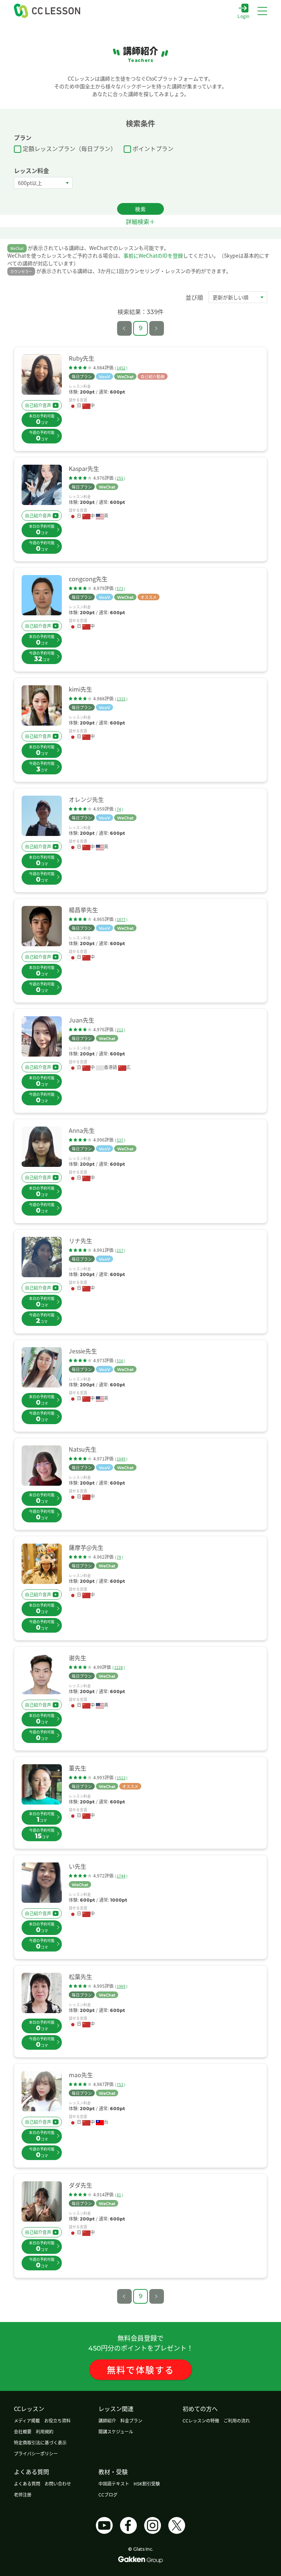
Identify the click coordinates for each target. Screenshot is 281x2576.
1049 (121, 1459)
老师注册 (23, 2494)
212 (120, 1030)
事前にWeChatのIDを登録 (153, 255)
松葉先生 (80, 1976)
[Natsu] (42, 1466)
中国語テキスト (114, 2483)
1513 (121, 1778)
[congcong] (42, 595)
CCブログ (108, 2494)
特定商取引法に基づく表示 (40, 2442)
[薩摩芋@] (42, 1564)
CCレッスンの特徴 (201, 2420)
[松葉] (42, 1993)
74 (119, 809)
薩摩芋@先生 (86, 1547)
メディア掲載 (27, 2420)
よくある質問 (27, 2483)
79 (119, 1557)
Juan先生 (82, 1020)
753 (120, 2084)
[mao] (42, 2091)
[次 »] (157, 328)
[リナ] (42, 1257)
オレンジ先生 (86, 799)
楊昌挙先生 (83, 910)
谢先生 (78, 1658)
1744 (121, 1876)
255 (120, 478)
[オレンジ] (42, 816)
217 (120, 1250)
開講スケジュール (116, 2431)
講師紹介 (107, 2420)
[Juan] (42, 1036)
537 (120, 1140)
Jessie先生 (83, 1351)
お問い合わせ (58, 2483)
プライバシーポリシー (36, 2453)
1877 (121, 919)
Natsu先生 (83, 1449)
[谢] (42, 1674)
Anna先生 (82, 1130)
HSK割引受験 (147, 2483)
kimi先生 (80, 689)
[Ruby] (42, 375)
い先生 (78, 1866)
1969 (121, 1986)
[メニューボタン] (262, 11)
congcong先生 (88, 579)
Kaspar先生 (84, 468)
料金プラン (131, 2420)
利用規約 (45, 2431)
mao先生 (81, 2075)
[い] (42, 1883)
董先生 (78, 1768)
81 (119, 2195)
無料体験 (141, 2369)
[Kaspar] (42, 485)
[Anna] (42, 1147)
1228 (119, 1667)
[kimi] (42, 705)
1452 (121, 368)
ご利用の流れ (237, 2420)
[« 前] (124, 328)
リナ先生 (80, 1241)
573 (120, 588)
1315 (121, 699)
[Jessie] (42, 1367)
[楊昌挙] (42, 926)
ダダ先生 (80, 2185)
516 (120, 1361)
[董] (42, 1784)
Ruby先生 (82, 358)
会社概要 (23, 2431)
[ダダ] (42, 2201)
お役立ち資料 (57, 2420)
